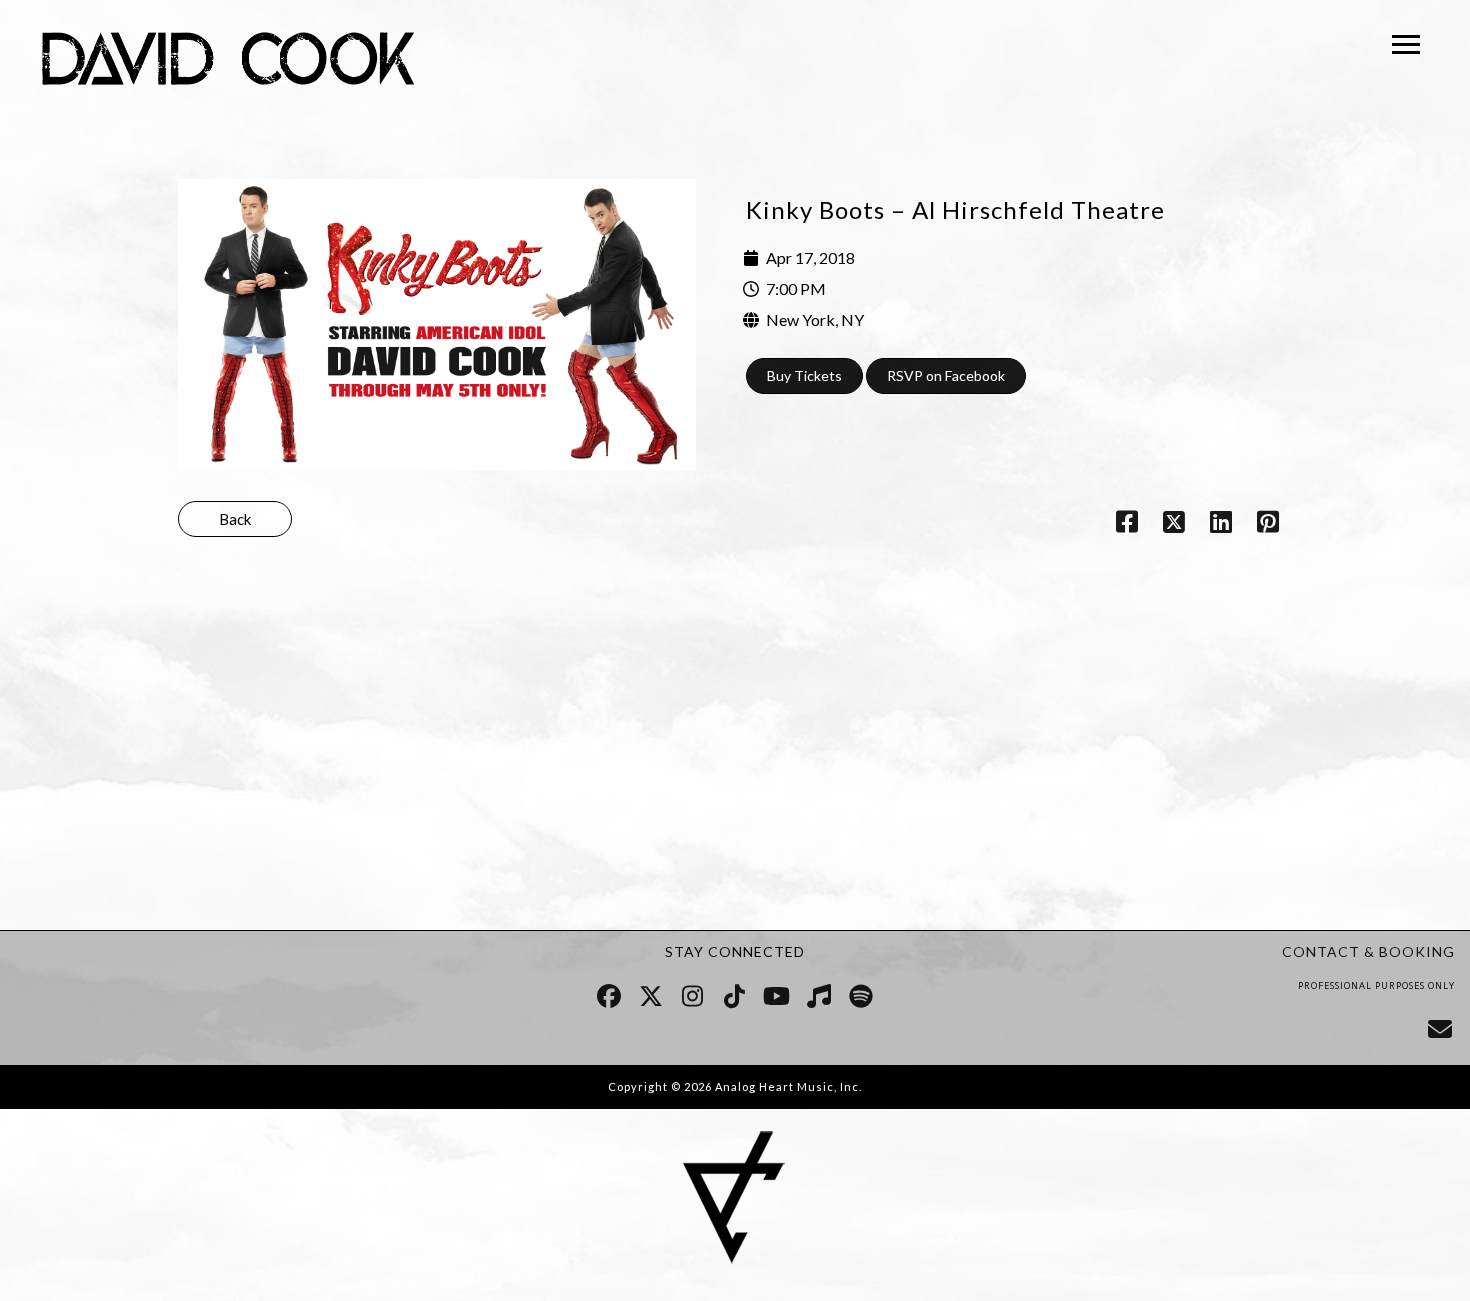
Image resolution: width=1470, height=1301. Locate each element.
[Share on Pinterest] (1268, 525)
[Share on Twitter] (1173, 525)
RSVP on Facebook (946, 375)
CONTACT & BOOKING (1368, 951)
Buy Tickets (804, 375)
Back (235, 519)
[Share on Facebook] (1126, 525)
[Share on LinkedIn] (1221, 525)
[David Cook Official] (228, 61)
